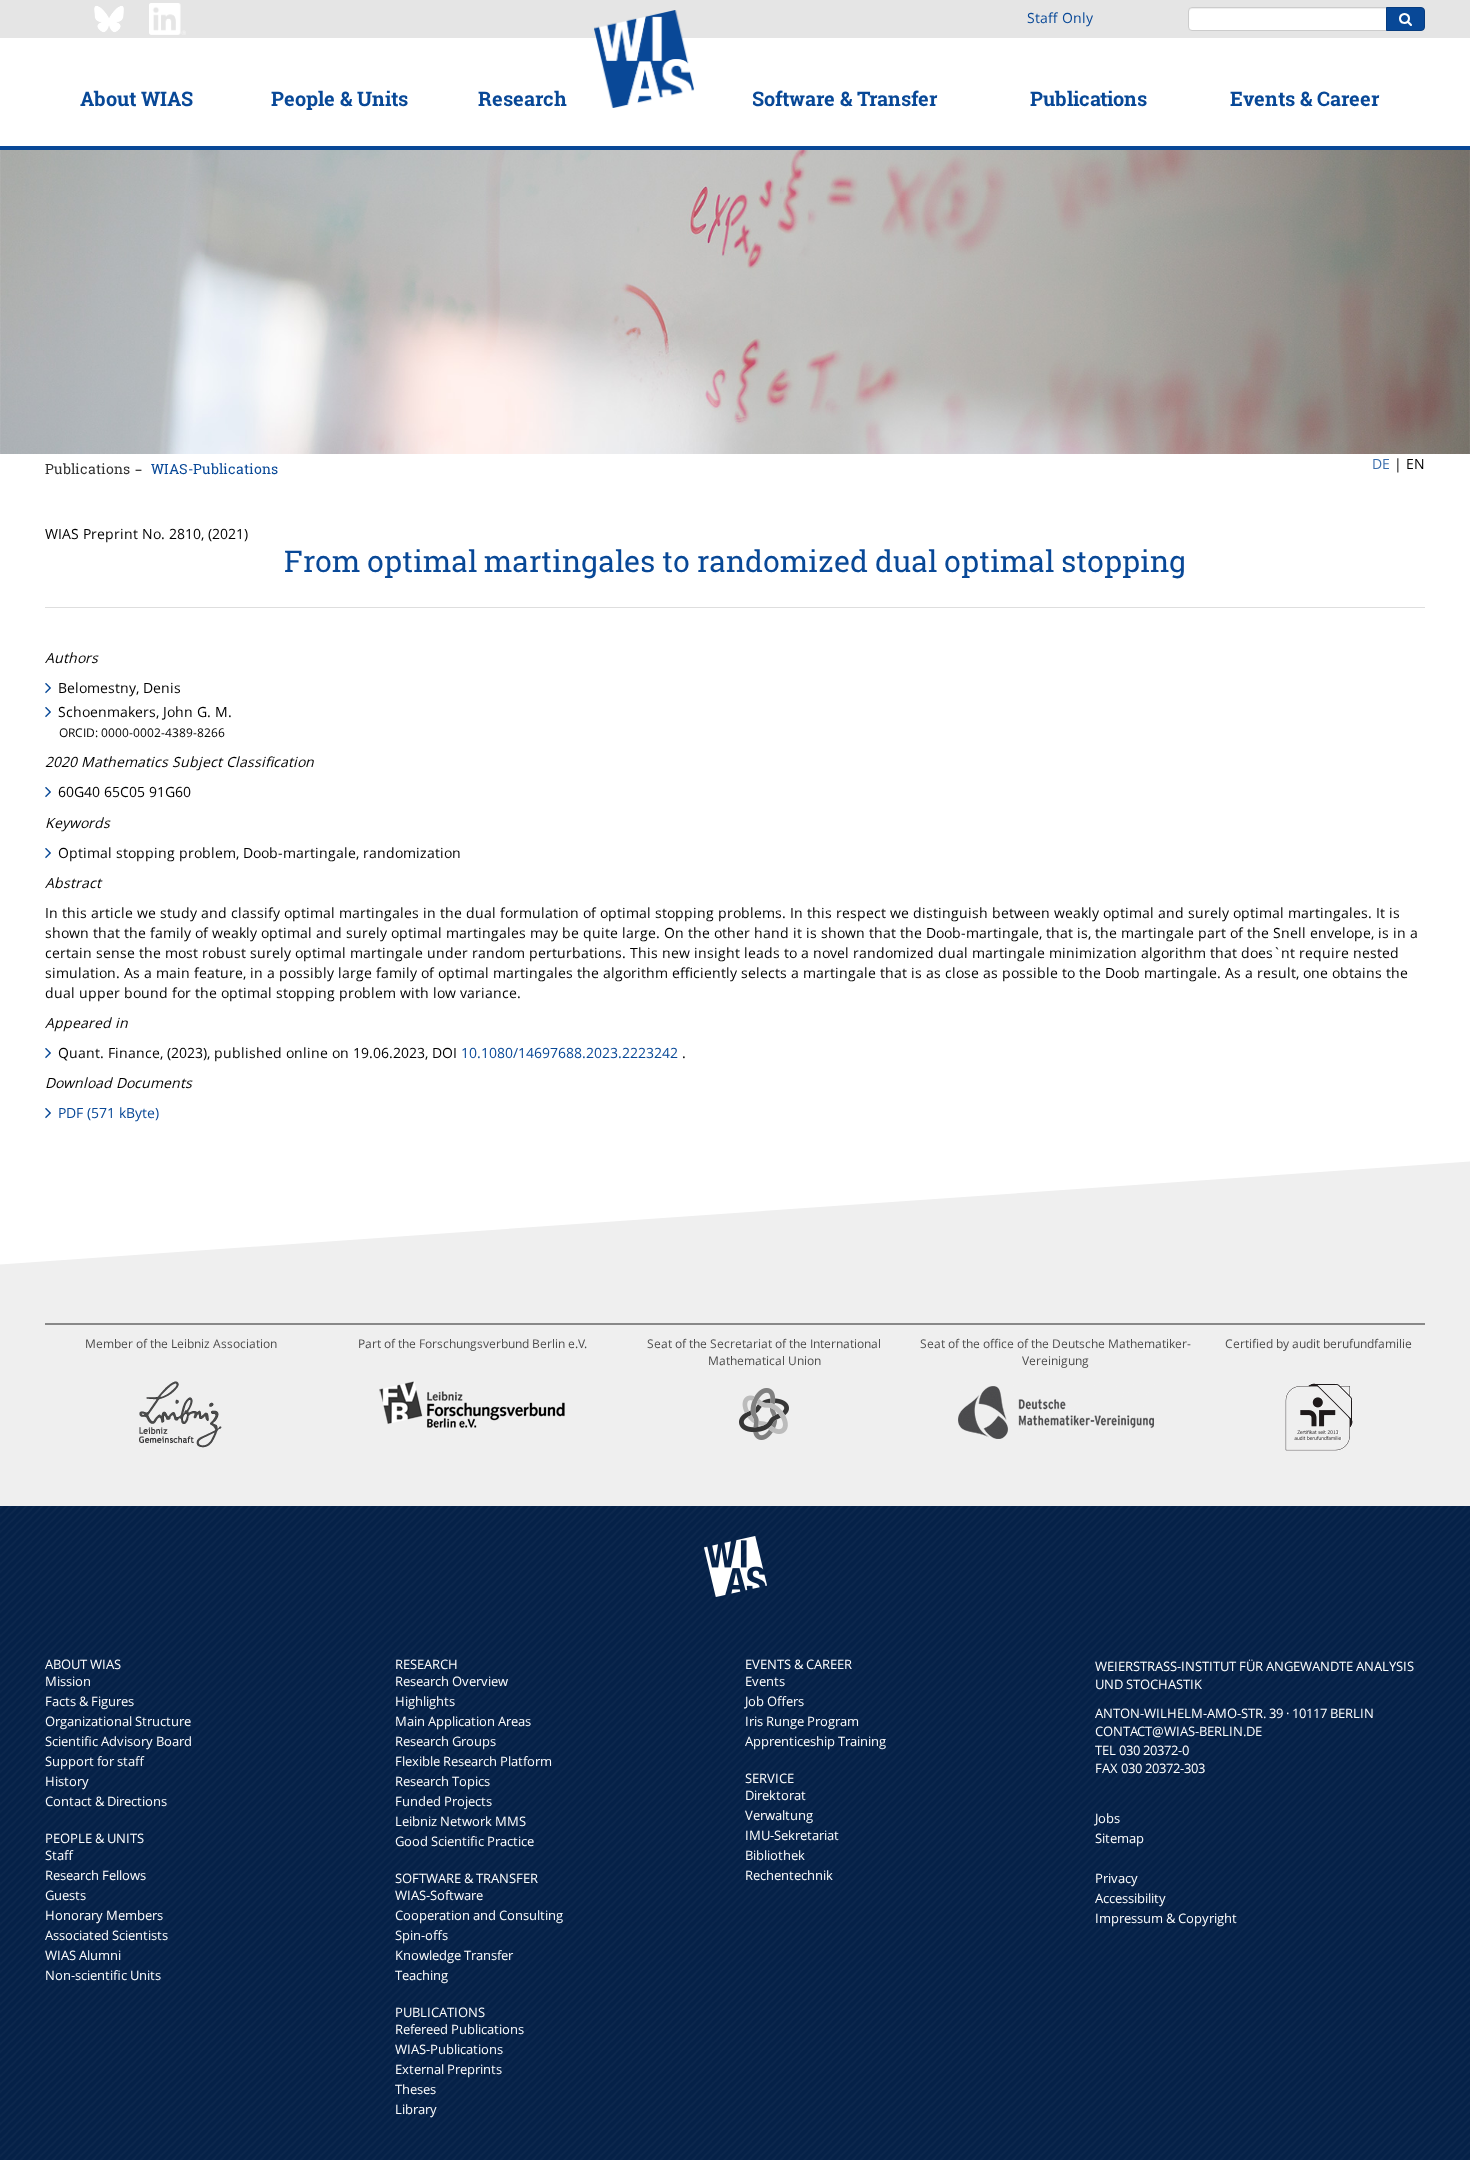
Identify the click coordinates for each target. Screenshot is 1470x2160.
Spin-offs (421, 1935)
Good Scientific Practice (464, 1841)
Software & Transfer (844, 98)
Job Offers (774, 1701)
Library (416, 2109)
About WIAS (136, 98)
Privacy (1116, 1878)
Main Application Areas (463, 1721)
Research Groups (445, 1741)
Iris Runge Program (802, 1721)
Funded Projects (443, 1801)
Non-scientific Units (103, 1975)
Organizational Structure (118, 1721)
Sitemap (1119, 1838)
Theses (415, 2089)
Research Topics (442, 1781)
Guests (65, 1895)
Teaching (421, 1975)
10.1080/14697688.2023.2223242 (569, 1052)
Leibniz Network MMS (460, 1821)
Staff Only (1060, 17)
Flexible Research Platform (473, 1761)
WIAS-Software (439, 1895)
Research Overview (451, 1681)
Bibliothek (775, 1855)
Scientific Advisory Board (118, 1741)
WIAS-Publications (214, 468)
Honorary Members (104, 1915)
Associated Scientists (106, 1935)
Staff (59, 1855)
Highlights (425, 1701)
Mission (68, 1681)
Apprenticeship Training (815, 1741)
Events (765, 1681)
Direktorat (775, 1795)
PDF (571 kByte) (108, 1112)
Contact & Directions (106, 1801)
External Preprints (448, 2069)
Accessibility (1130, 1898)
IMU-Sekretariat (792, 1835)
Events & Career (1304, 98)
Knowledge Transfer (454, 1955)
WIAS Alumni (83, 1955)
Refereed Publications (459, 2029)
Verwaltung (779, 1815)
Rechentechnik (789, 1875)
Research (522, 98)
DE (1381, 463)
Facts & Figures (89, 1701)
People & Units (339, 98)
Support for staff (94, 1761)
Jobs (1107, 1818)
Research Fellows (95, 1875)
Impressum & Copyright (1166, 1918)
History (67, 1781)
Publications (1088, 98)
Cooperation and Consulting (479, 1915)
